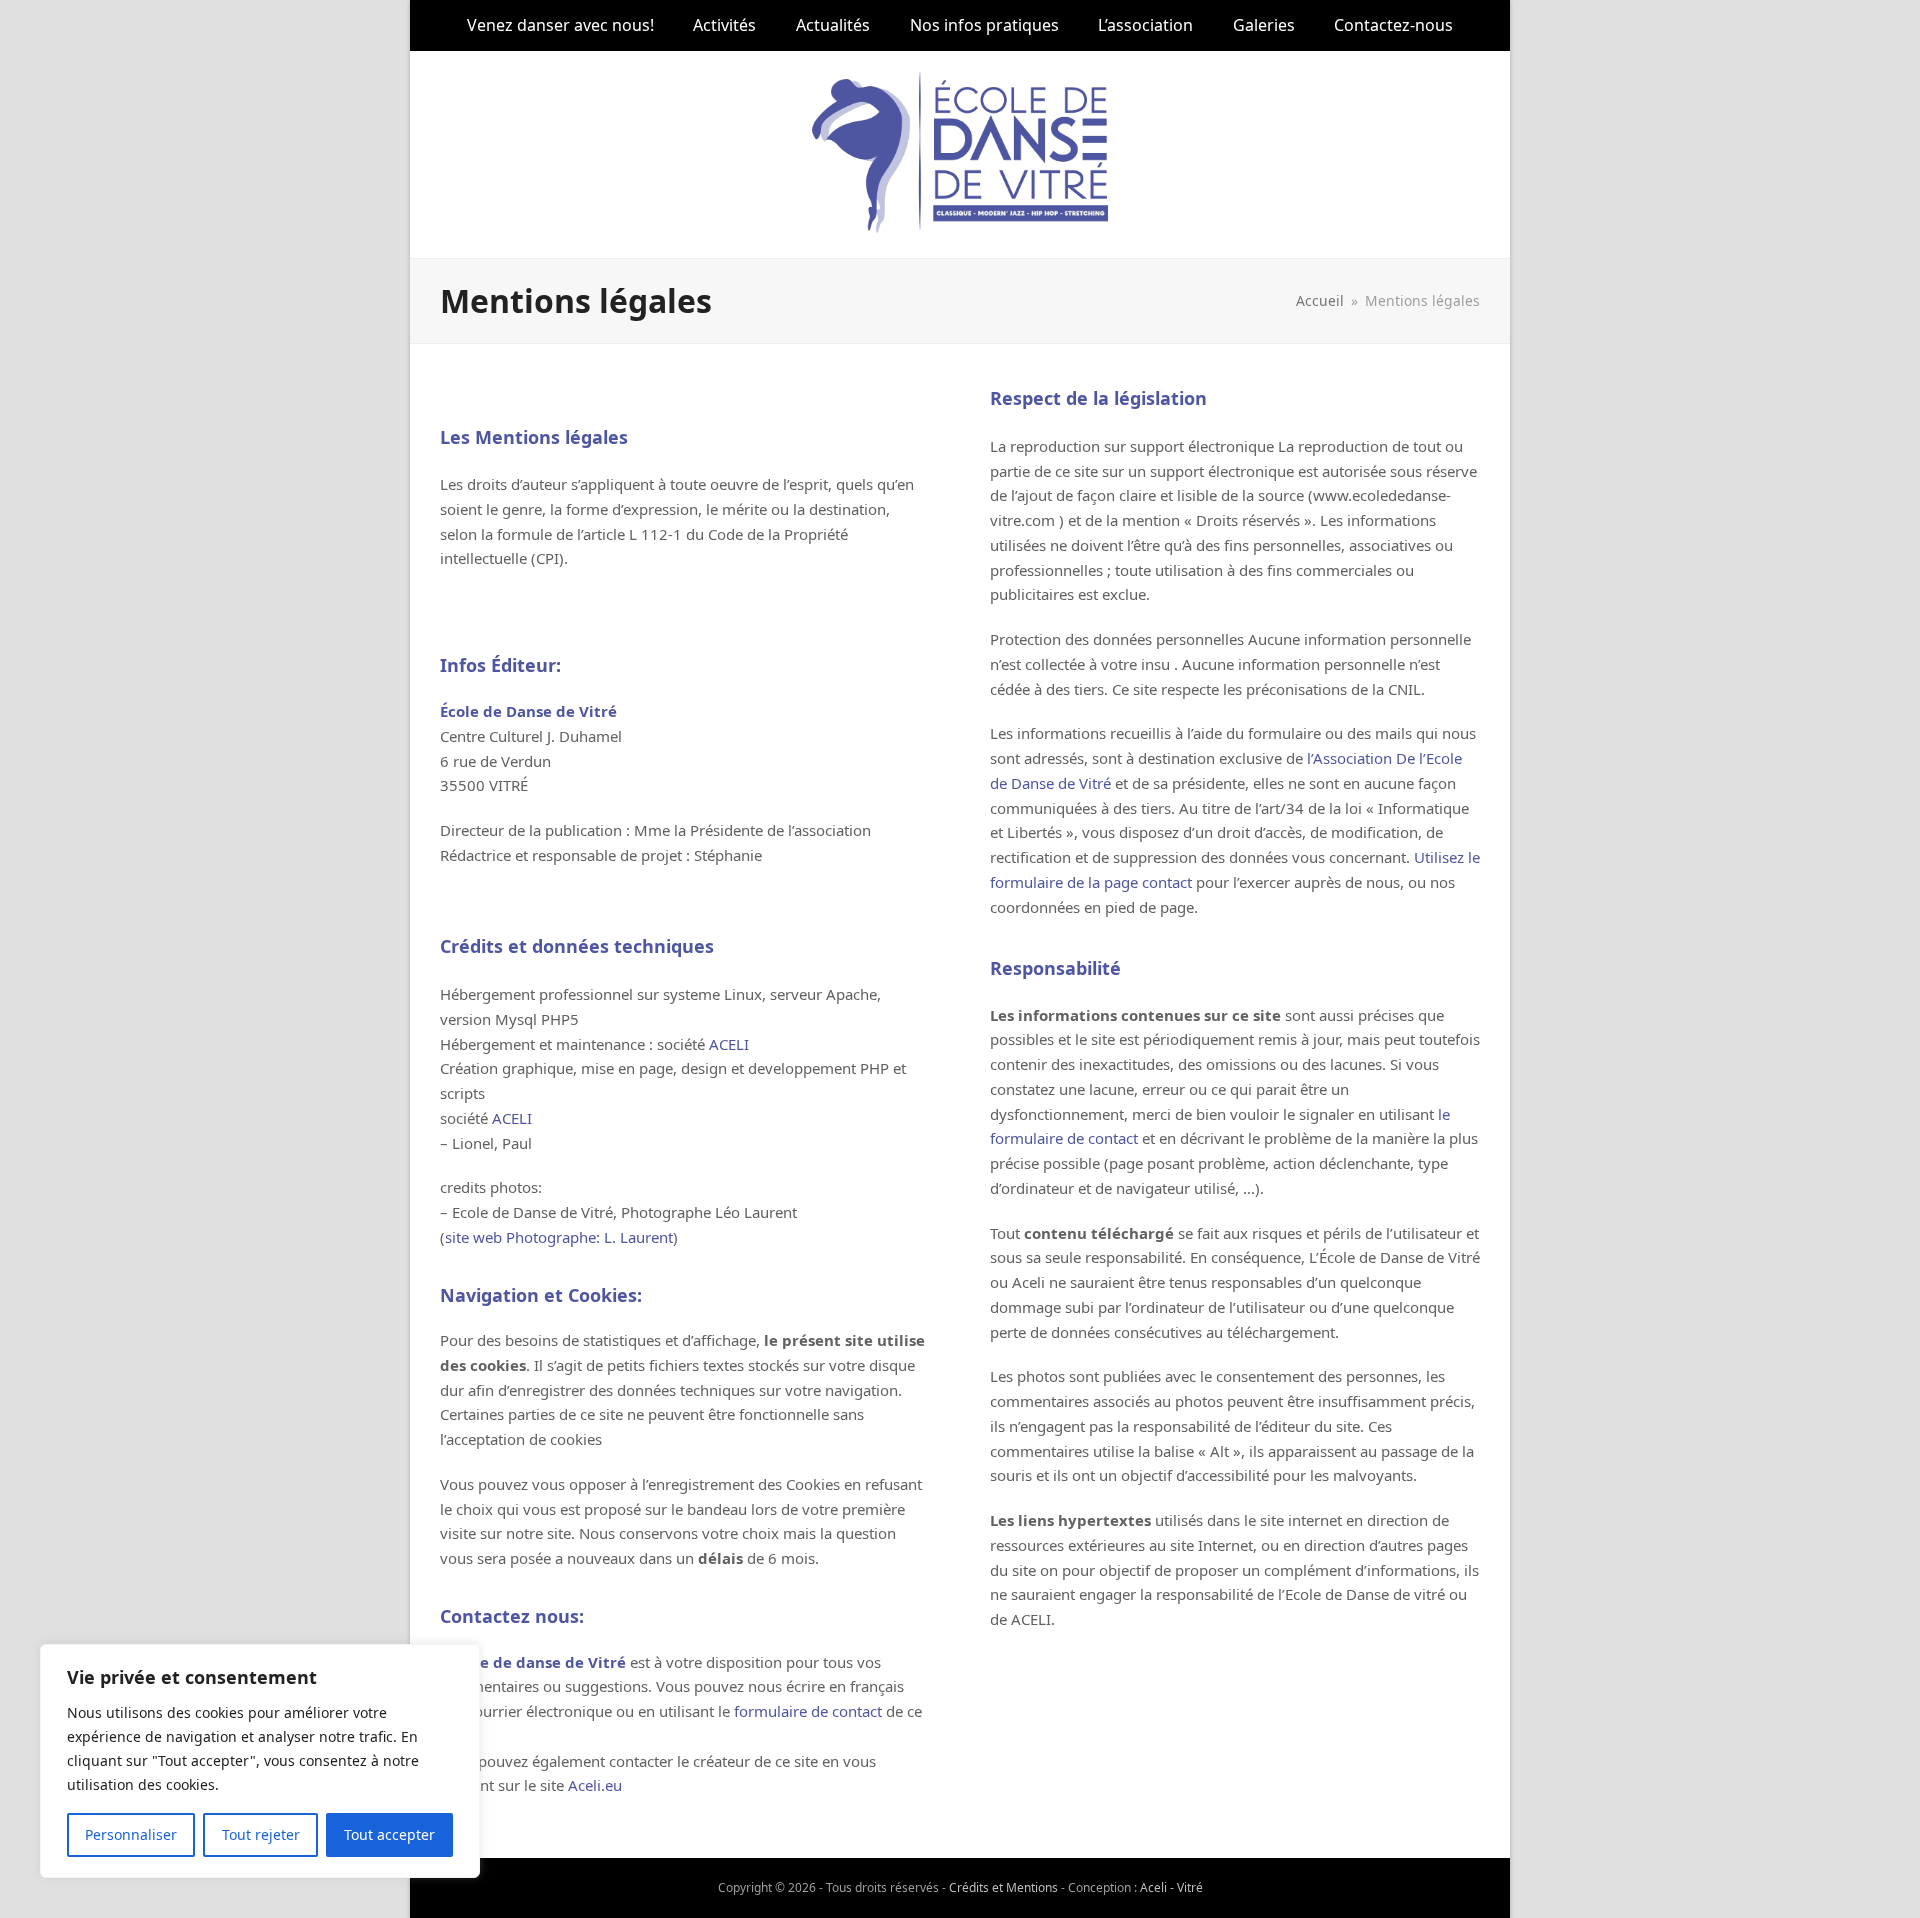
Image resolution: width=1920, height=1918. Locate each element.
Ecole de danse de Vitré (538, 1662)
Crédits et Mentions (1003, 1887)
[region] (260, 1761)
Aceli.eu (595, 1785)
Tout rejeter (261, 1834)
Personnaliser (131, 1834)
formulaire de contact (808, 1711)
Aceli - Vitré (1171, 1887)
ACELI (729, 1044)
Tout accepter (389, 1834)
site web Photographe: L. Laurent (559, 1237)
